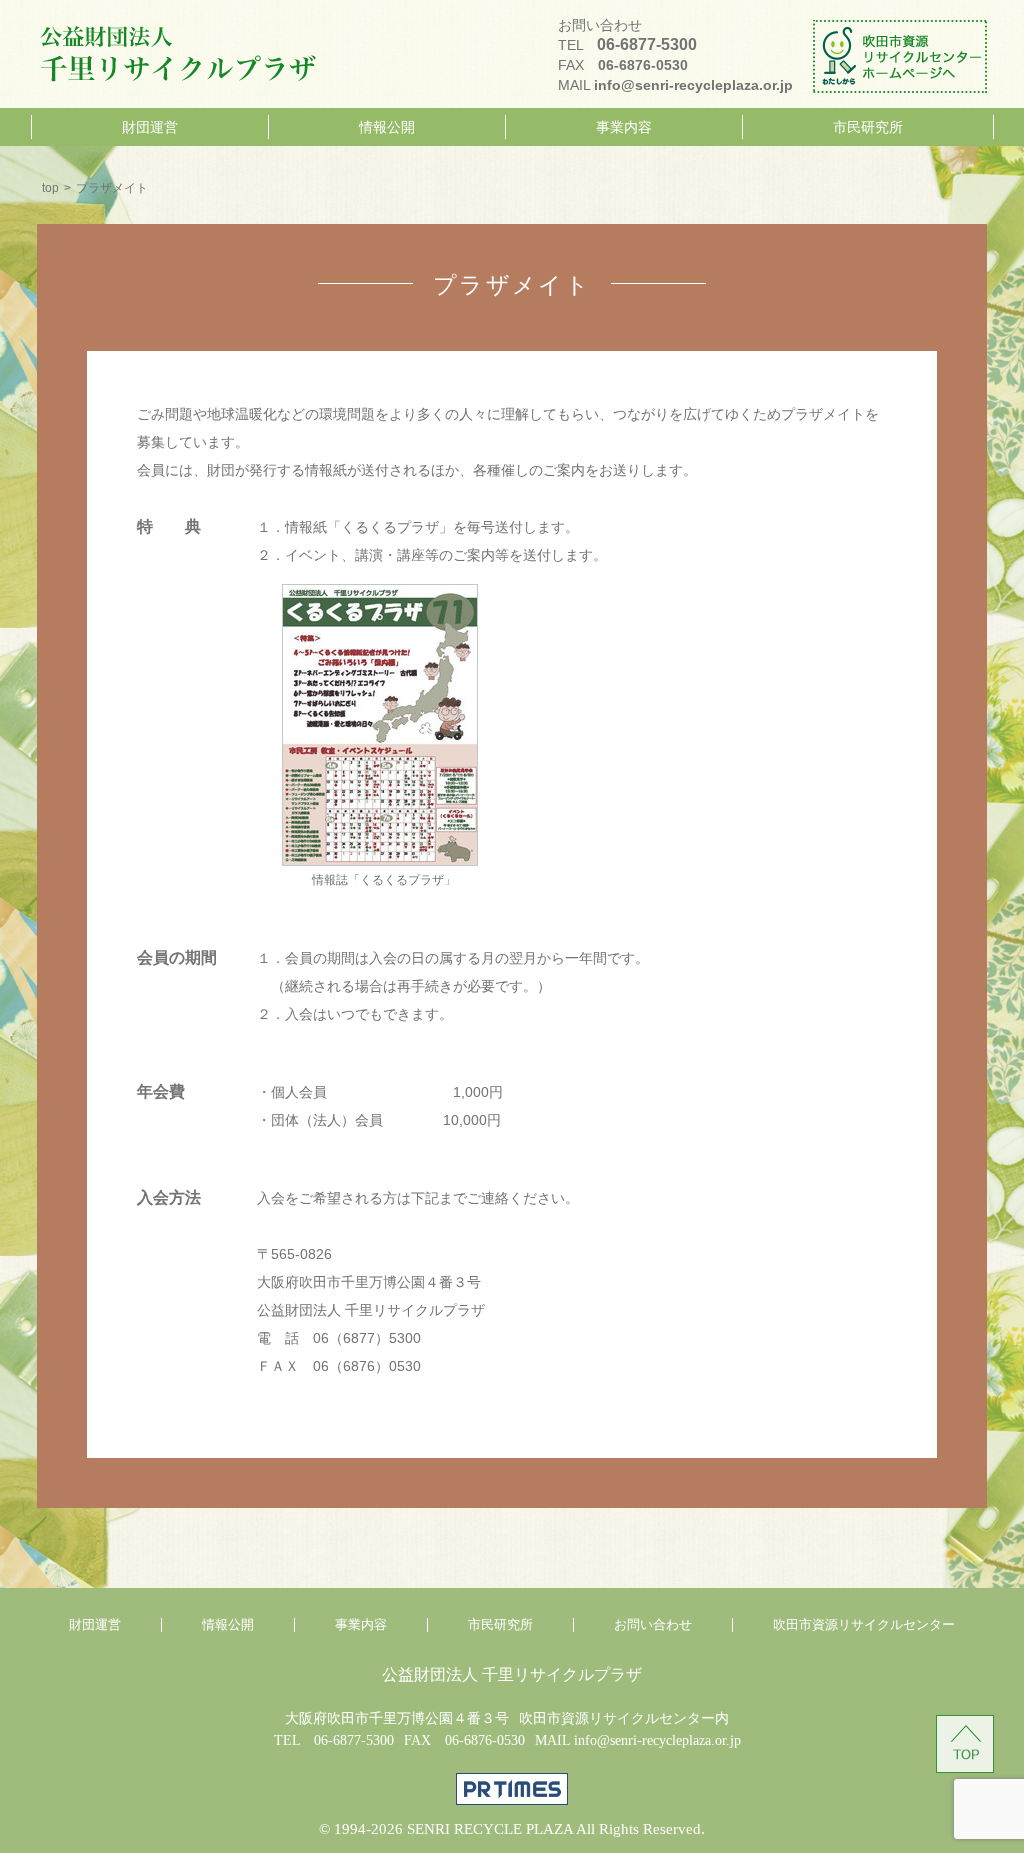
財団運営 (150, 127)
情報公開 (387, 127)
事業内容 (624, 127)
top (50, 188)
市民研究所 (868, 127)
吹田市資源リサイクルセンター (864, 1625)
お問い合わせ (653, 1625)
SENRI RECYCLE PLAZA (490, 1829)
